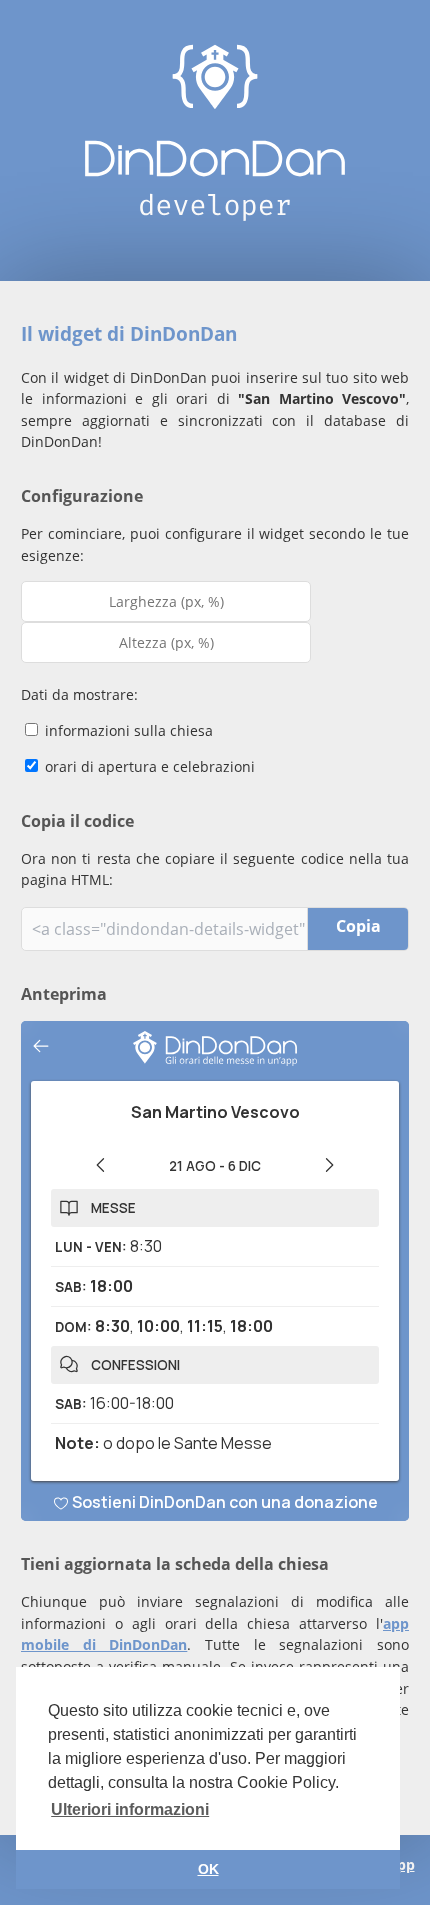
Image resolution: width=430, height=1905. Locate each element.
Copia (358, 926)
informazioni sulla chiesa (127, 730)
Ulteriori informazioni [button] (130, 1809)
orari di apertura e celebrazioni (148, 766)
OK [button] (208, 1869)
